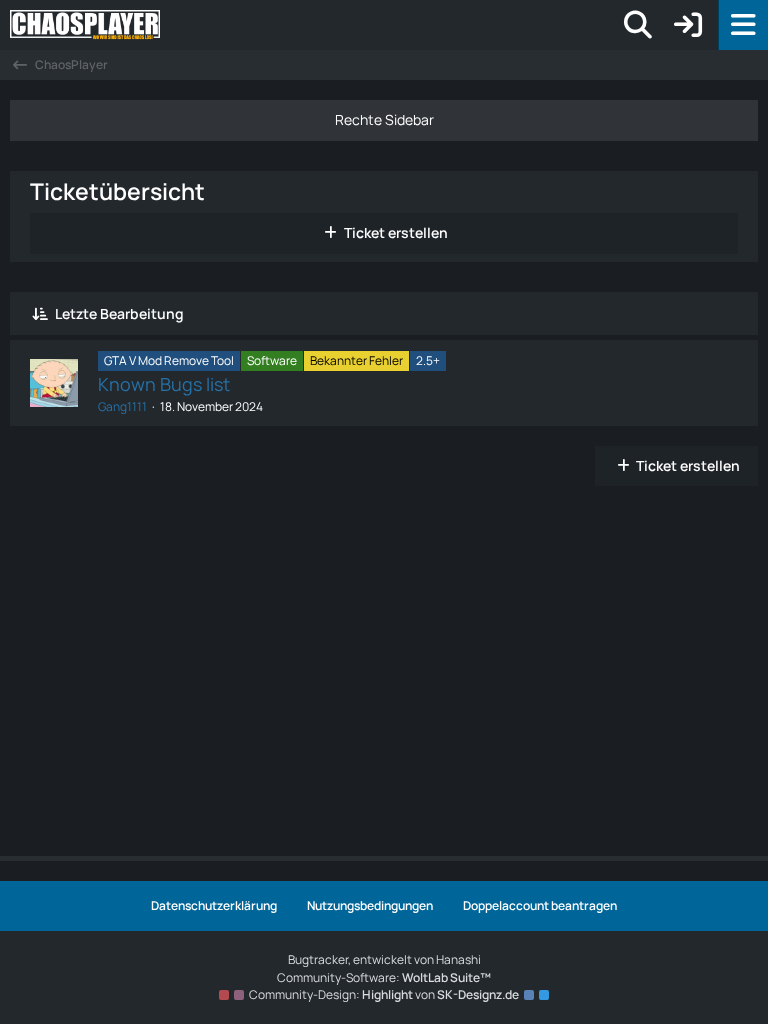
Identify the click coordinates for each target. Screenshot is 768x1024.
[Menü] (743, 25)
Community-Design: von (384, 994)
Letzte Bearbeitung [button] (119, 313)
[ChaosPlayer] (145, 25)
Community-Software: (384, 977)
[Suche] (638, 25)
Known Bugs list (164, 384)
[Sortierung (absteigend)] (40, 313)
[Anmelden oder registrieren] (688, 25)
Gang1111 (122, 406)
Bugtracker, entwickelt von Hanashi (384, 959)
